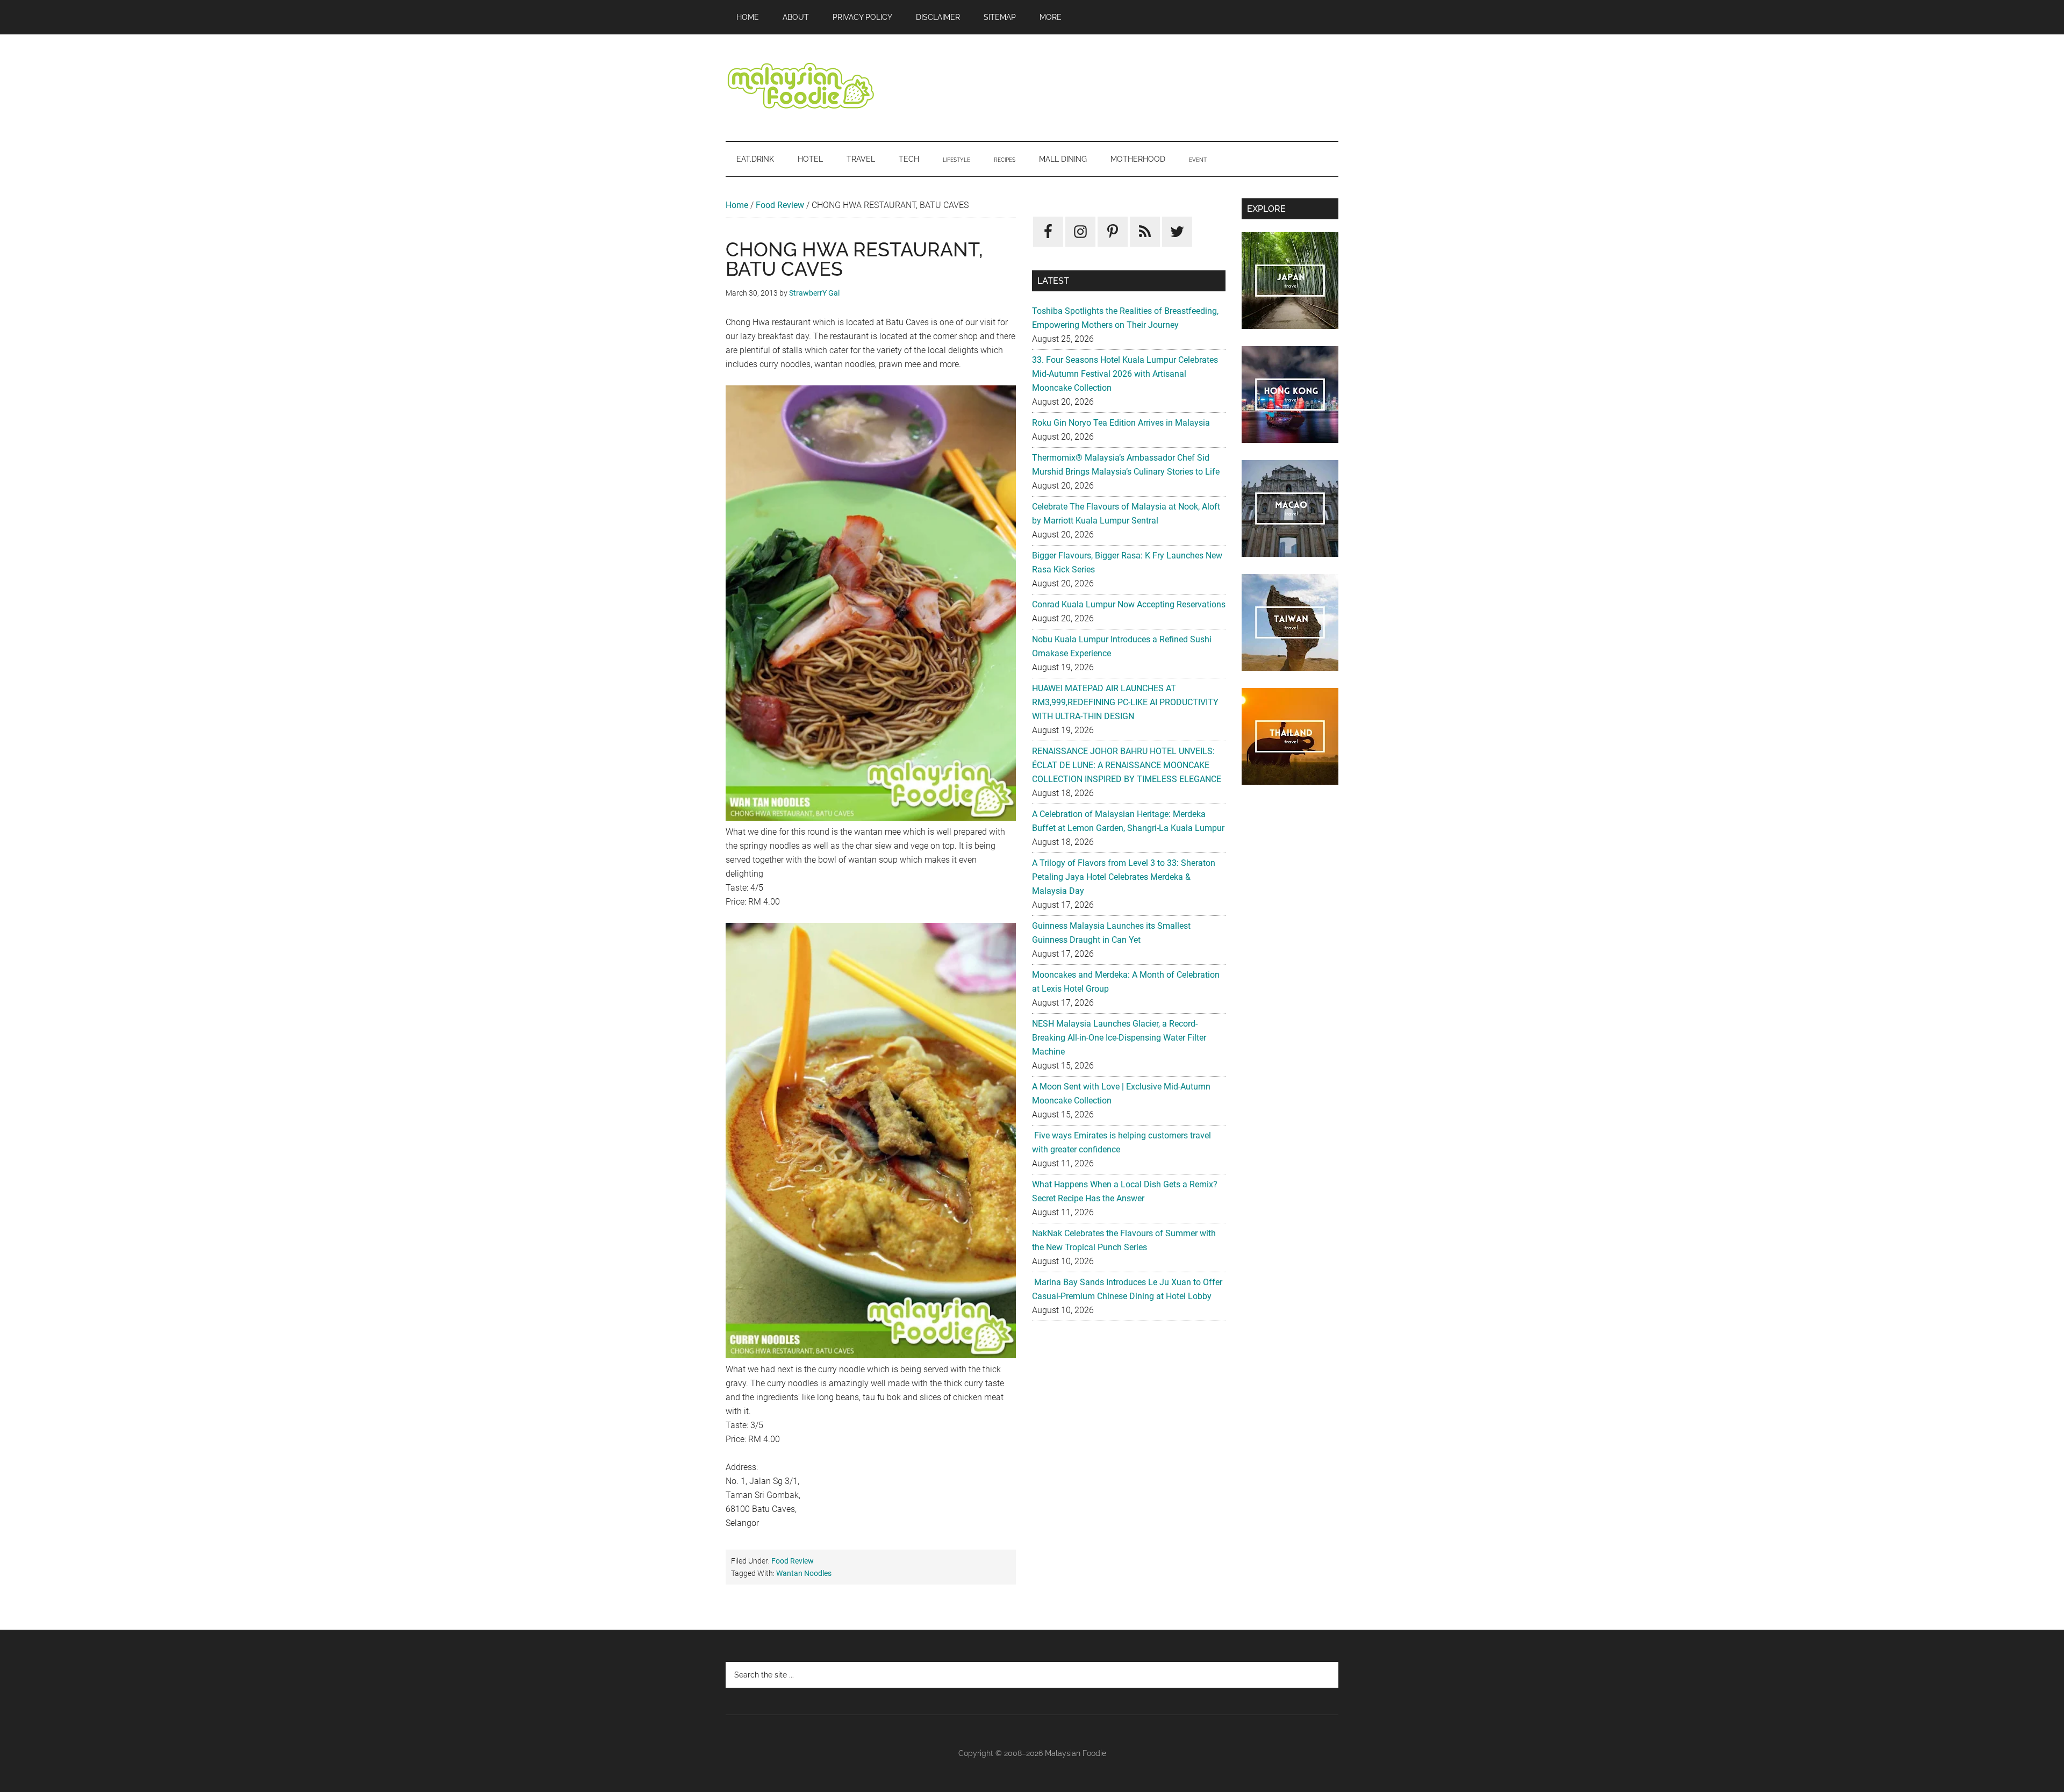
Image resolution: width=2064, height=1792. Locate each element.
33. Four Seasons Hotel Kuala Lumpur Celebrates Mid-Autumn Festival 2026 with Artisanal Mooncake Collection (1125, 374)
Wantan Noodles (804, 1573)
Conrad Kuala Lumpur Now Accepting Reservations (1129, 604)
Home (737, 205)
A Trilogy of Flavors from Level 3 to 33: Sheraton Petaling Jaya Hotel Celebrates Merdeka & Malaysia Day (1124, 877)
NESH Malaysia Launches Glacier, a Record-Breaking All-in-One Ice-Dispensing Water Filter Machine (1119, 1038)
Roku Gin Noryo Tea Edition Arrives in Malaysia (1121, 423)
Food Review (780, 205)
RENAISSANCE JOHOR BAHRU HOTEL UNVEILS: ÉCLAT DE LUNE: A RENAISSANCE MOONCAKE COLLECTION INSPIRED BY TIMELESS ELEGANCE (1127, 765)
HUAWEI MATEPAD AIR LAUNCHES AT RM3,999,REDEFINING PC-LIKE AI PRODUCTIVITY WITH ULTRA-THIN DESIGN (1125, 702)
